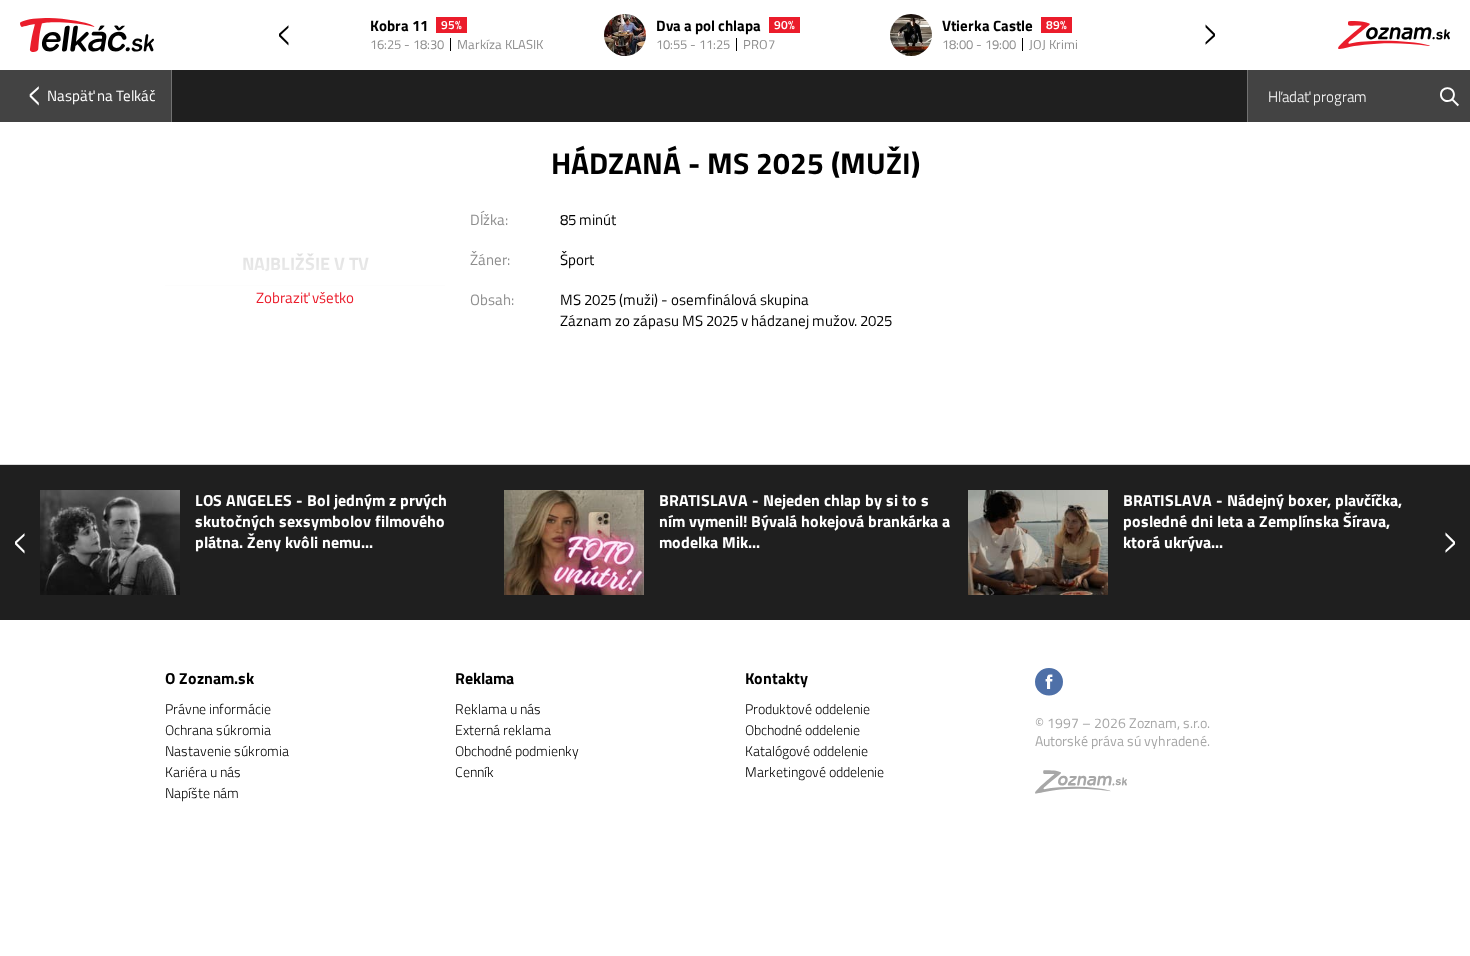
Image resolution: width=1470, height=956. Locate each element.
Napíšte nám (202, 792)
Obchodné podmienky (517, 750)
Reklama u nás (498, 708)
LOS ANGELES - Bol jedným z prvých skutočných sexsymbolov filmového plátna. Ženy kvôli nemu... (321, 521)
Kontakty (776, 678)
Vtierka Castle (987, 26)
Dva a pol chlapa (708, 26)
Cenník (474, 771)
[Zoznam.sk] (1088, 786)
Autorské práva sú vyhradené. (1122, 740)
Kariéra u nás (203, 771)
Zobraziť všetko (305, 297)
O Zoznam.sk (209, 678)
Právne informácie (218, 708)
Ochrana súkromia (218, 729)
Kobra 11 (399, 26)
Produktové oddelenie (807, 708)
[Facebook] (1049, 683)
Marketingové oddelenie (814, 771)
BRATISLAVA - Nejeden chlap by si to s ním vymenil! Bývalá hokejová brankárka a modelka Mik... (804, 521)
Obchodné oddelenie (802, 729)
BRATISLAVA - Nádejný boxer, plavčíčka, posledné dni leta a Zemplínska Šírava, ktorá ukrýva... (1262, 521)
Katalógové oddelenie (806, 750)
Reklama (484, 678)
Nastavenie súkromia (227, 750)
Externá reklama (503, 729)
